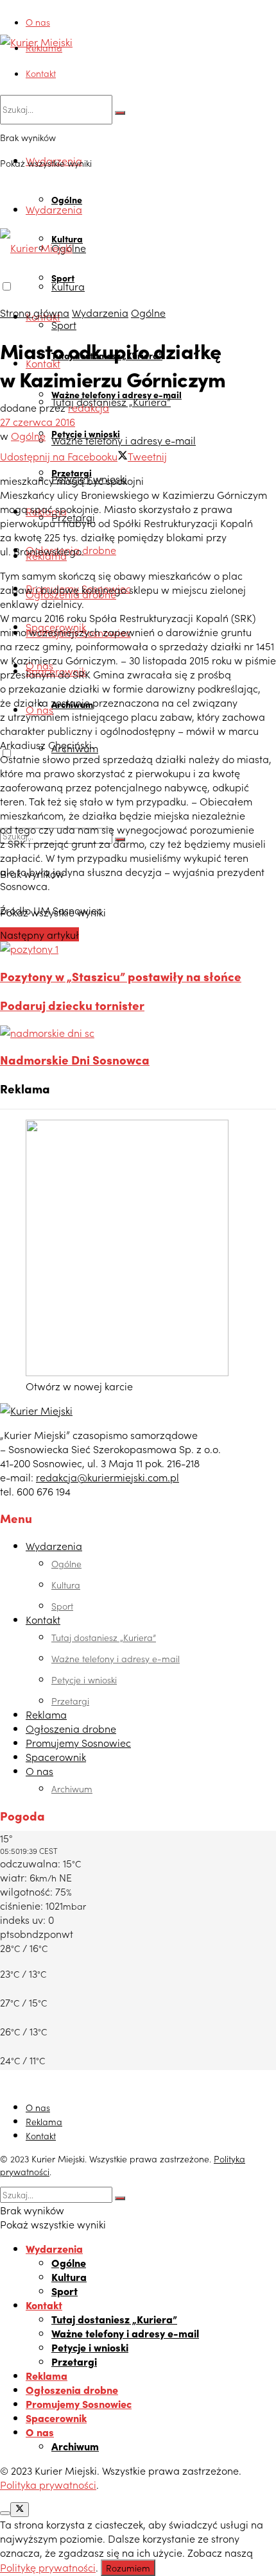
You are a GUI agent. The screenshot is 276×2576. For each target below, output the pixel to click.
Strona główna (35, 312)
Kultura (68, 286)
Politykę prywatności (48, 2567)
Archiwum (72, 1789)
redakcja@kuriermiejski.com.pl (108, 1477)
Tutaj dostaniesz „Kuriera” (111, 401)
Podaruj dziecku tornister (72, 1005)
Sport (64, 324)
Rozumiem (128, 2568)
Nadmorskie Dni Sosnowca (75, 1059)
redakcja (89, 407)
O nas (38, 22)
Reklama (44, 47)
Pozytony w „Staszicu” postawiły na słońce (121, 976)
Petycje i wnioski (84, 1679)
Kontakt (41, 73)
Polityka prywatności (48, 2484)
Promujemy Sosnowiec (78, 1742)
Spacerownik (56, 1756)
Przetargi (70, 1701)
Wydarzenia (54, 209)
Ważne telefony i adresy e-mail (124, 440)
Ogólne (67, 199)
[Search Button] (120, 113)
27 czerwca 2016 (38, 421)
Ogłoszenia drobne (71, 1728)
